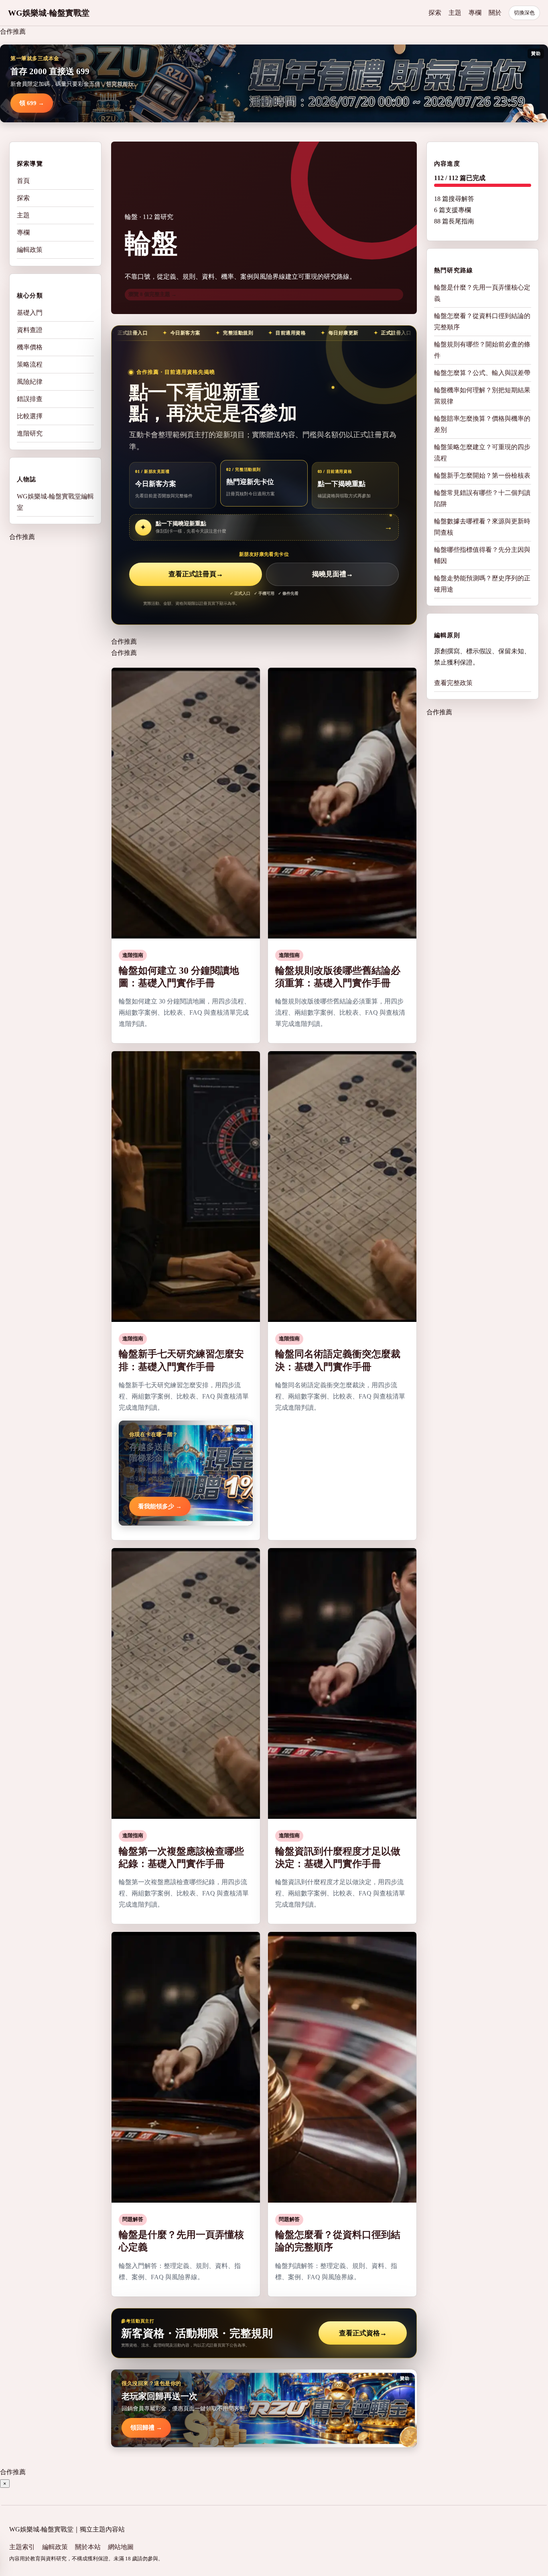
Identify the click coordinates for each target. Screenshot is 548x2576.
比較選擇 (30, 416)
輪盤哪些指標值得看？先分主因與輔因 (482, 555)
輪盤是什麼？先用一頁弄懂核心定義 (482, 293)
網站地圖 (121, 2547)
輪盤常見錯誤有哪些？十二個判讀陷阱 (482, 498)
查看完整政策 (453, 683)
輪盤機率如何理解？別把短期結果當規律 (482, 396)
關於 (495, 13)
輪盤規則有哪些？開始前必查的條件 (482, 350)
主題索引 (22, 2547)
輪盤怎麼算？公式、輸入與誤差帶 (482, 373)
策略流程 (30, 364)
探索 (435, 13)
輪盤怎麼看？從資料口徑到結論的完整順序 (482, 321)
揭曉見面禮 (333, 574)
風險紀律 (30, 382)
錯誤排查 (30, 399)
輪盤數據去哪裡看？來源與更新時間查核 (482, 527)
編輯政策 (30, 250)
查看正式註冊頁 (196, 574)
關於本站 (88, 2547)
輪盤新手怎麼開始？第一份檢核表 (482, 475)
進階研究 (30, 433)
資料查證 (30, 330)
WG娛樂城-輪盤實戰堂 (49, 13)
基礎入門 (30, 313)
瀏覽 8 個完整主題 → (152, 294)
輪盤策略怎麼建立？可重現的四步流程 (482, 453)
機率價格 (30, 347)
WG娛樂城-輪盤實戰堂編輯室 (55, 502)
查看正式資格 (363, 2333)
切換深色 (524, 13)
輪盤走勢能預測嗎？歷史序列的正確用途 (482, 584)
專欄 (475, 13)
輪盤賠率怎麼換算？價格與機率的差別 (482, 424)
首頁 (23, 181)
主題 (455, 13)
